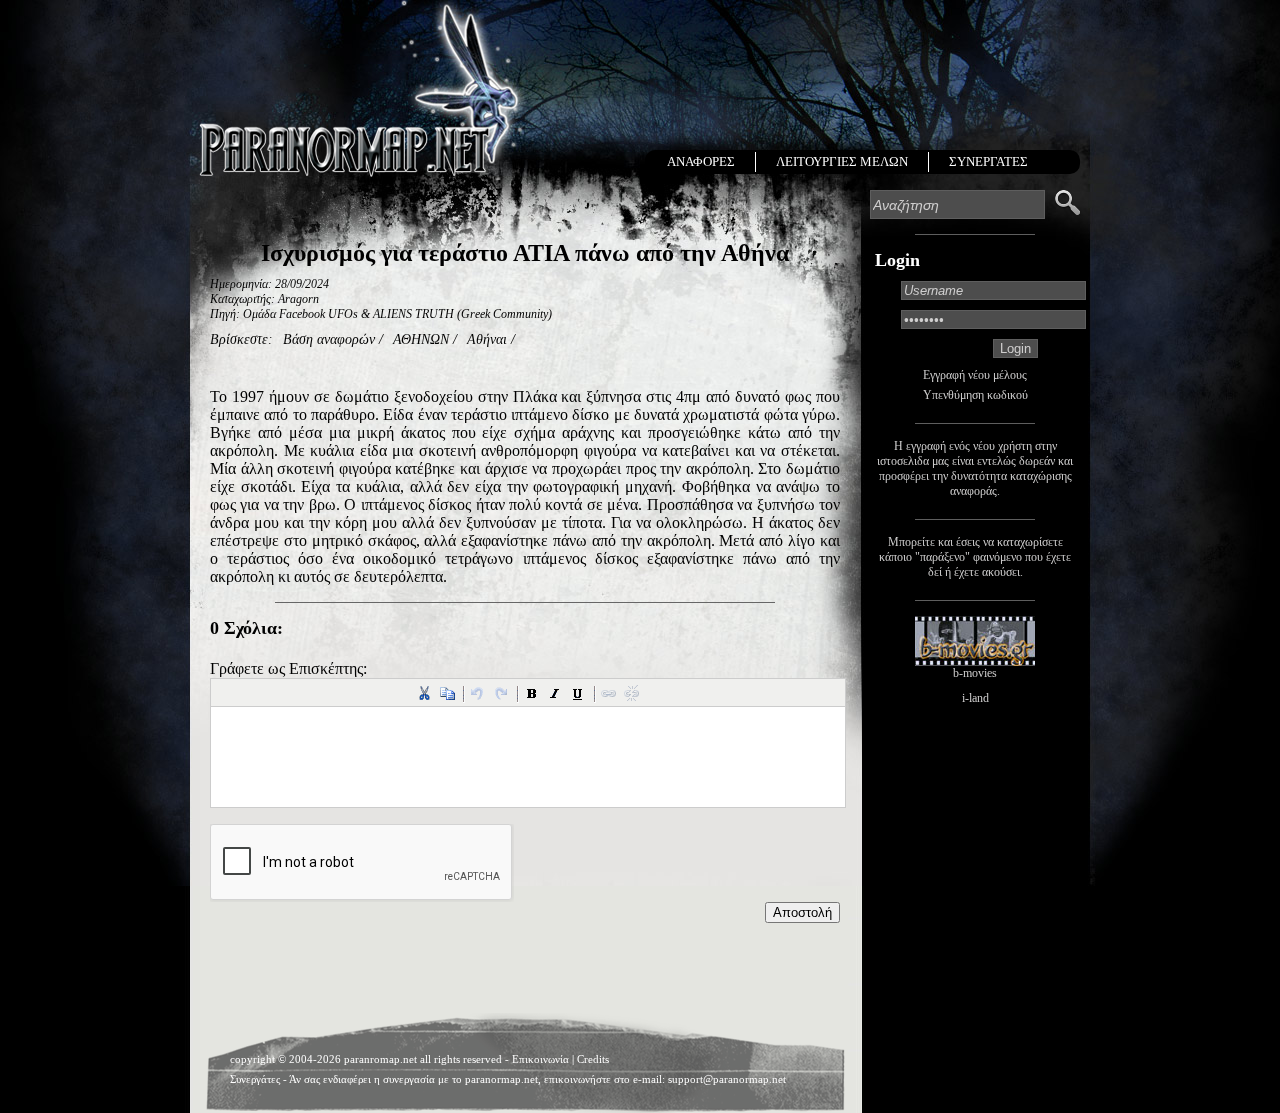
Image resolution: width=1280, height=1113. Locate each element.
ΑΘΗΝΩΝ (421, 339)
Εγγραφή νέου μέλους (975, 375)
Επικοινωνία (540, 1059)
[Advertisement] (525, 973)
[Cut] (424, 693)
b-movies (975, 673)
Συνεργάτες (255, 1079)
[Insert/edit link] (609, 693)
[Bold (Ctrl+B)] (532, 693)
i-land (975, 698)
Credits (593, 1059)
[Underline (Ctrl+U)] (578, 693)
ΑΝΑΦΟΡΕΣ (701, 161)
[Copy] (447, 693)
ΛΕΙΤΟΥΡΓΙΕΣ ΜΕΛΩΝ (842, 161)
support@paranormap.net (727, 1079)
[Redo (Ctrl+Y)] (501, 693)
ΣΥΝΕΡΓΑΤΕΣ (988, 161)
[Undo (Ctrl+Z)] (478, 693)
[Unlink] (632, 693)
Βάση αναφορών (329, 339)
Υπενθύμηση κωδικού (975, 395)
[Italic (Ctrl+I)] (555, 693)
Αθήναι (487, 339)
